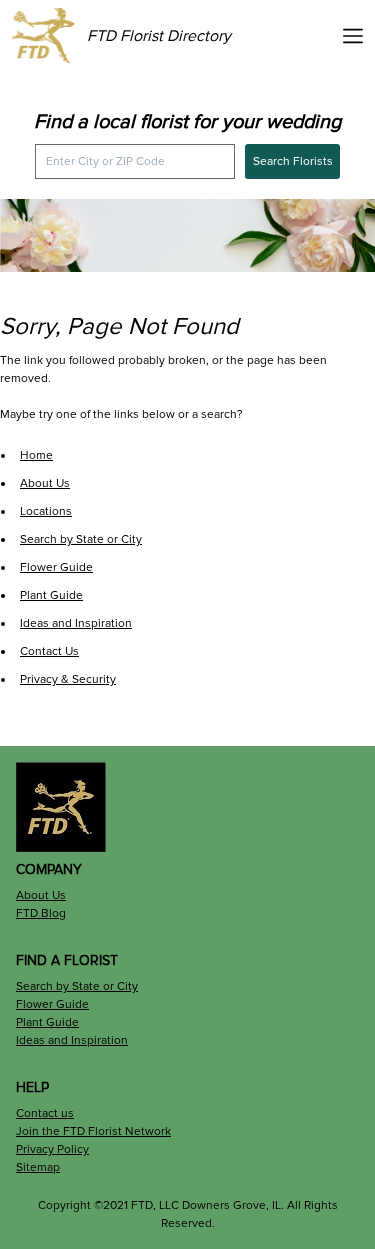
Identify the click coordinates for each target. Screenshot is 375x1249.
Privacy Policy (52, 1149)
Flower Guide (56, 567)
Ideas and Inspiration (76, 623)
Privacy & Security (68, 679)
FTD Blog (41, 913)
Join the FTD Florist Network (93, 1131)
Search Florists (293, 161)
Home (36, 455)
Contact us (45, 1113)
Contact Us (49, 651)
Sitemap (38, 1167)
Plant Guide (51, 595)
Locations (46, 511)
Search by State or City (81, 539)
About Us (45, 483)
